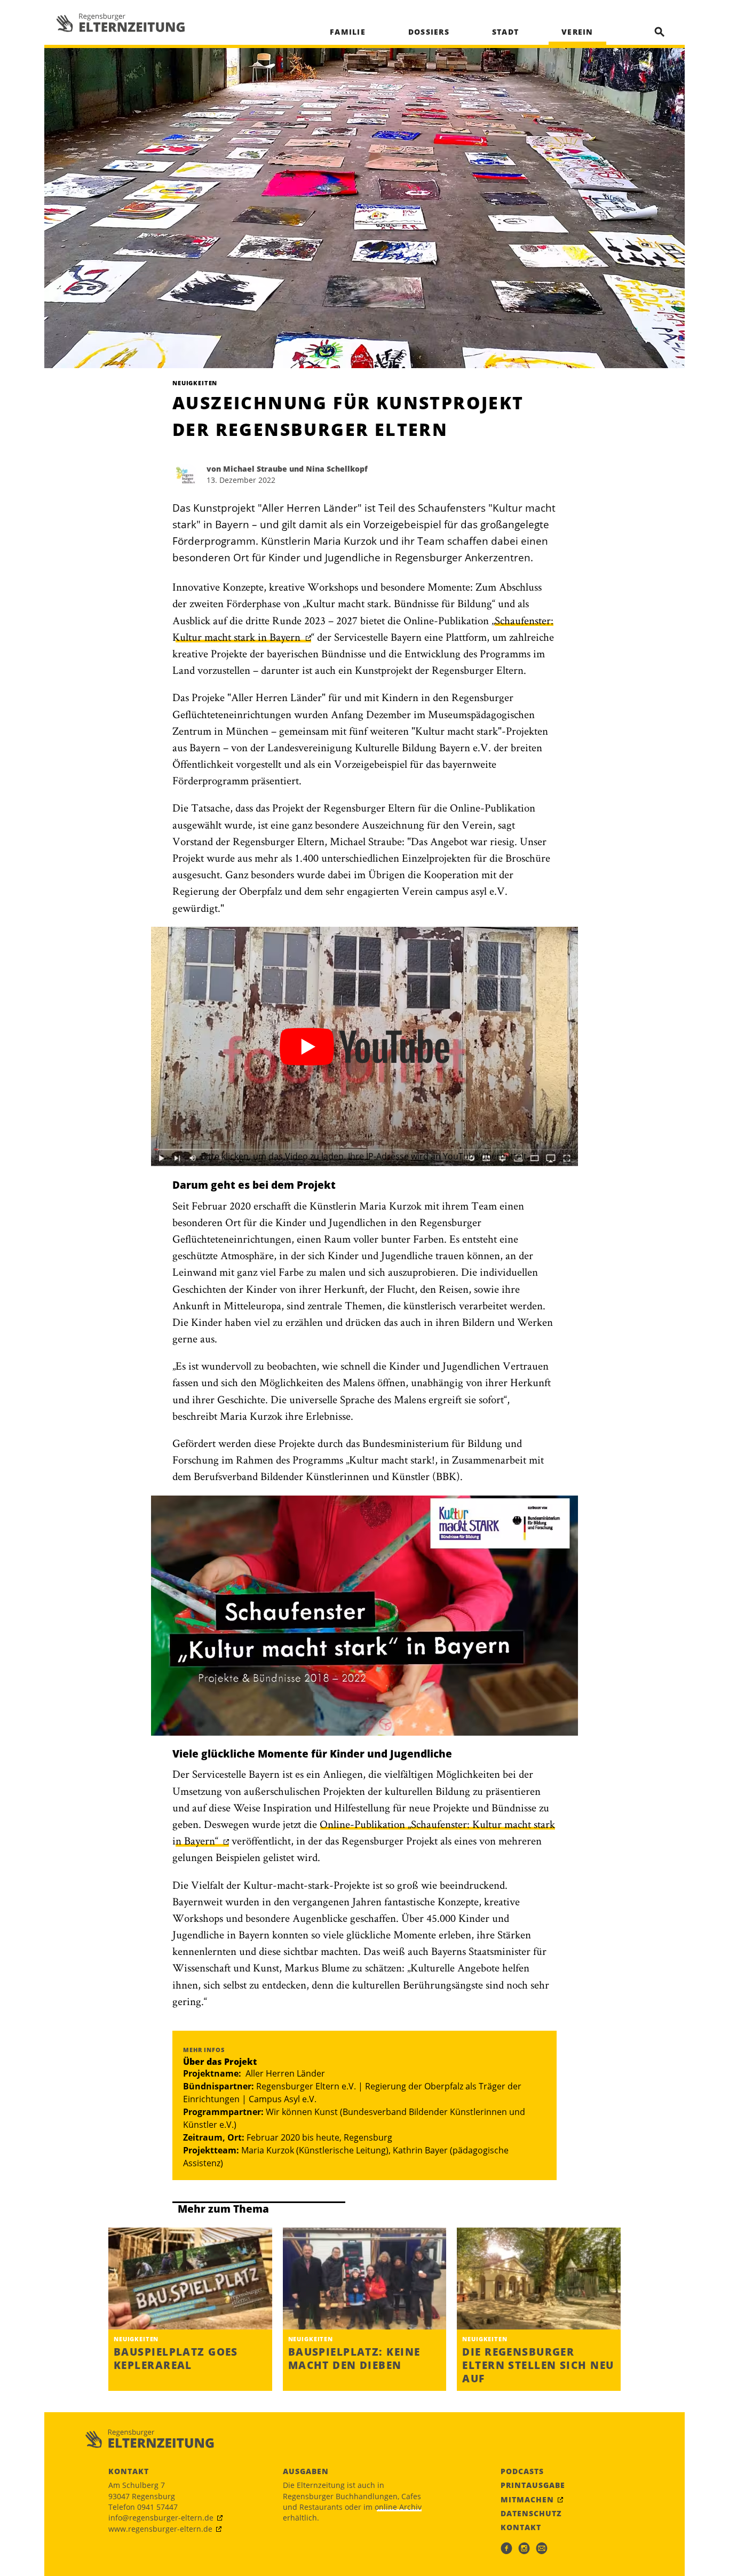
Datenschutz (531, 2514)
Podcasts (522, 2471)
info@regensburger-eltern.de (161, 2518)
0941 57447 (157, 2507)
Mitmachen (527, 2500)
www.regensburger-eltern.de (160, 2529)
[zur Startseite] (121, 23)
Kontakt (521, 2527)
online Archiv (398, 2507)
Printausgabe (533, 2485)
